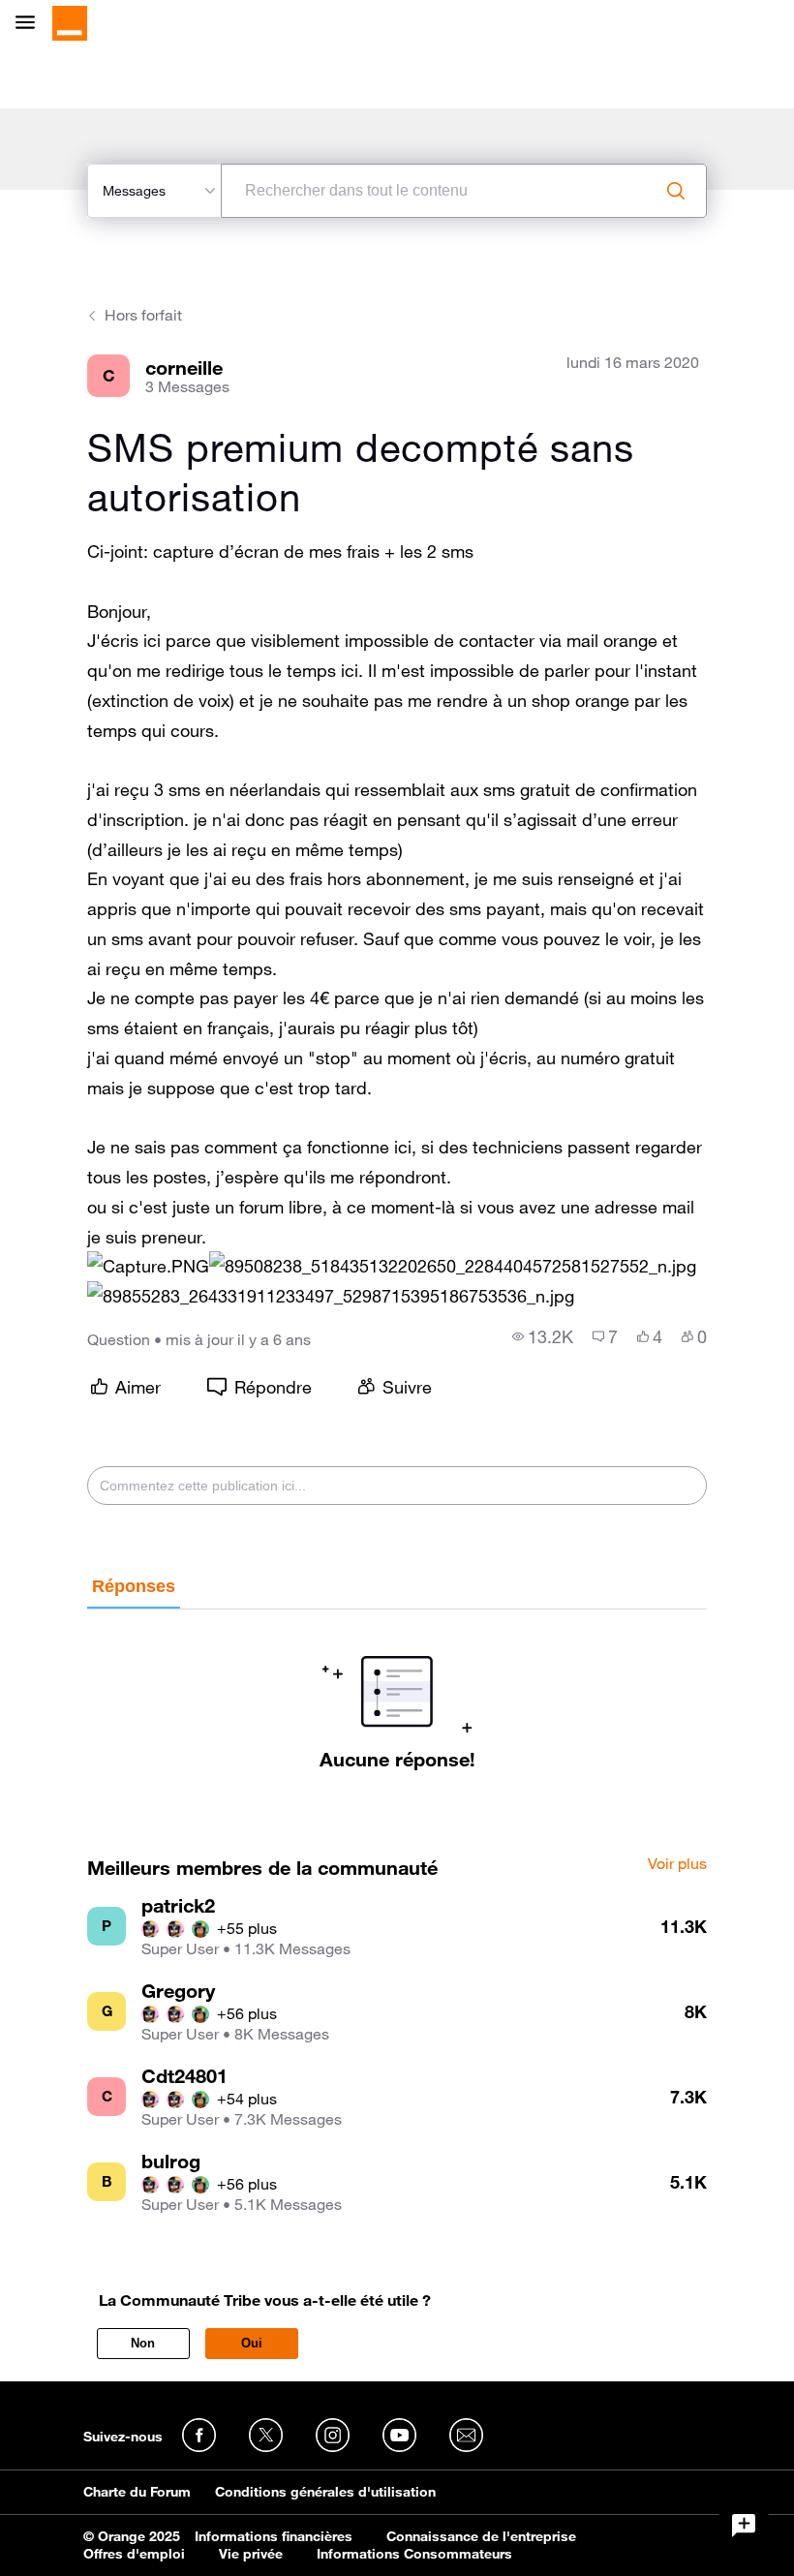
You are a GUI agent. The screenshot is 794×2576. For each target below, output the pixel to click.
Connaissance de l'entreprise (481, 2536)
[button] (148, 1266)
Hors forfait (143, 315)
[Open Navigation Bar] (31, 24)
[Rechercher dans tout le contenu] (676, 191)
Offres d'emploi (134, 2554)
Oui (252, 2343)
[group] (543, 1336)
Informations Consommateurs (414, 2554)
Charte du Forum (137, 2492)
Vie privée (251, 2554)
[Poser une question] (744, 2526)
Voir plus (677, 1864)
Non (143, 2343)
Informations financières (274, 2536)
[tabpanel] (397, 1690)
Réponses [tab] (134, 1586)
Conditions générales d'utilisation (325, 2492)
